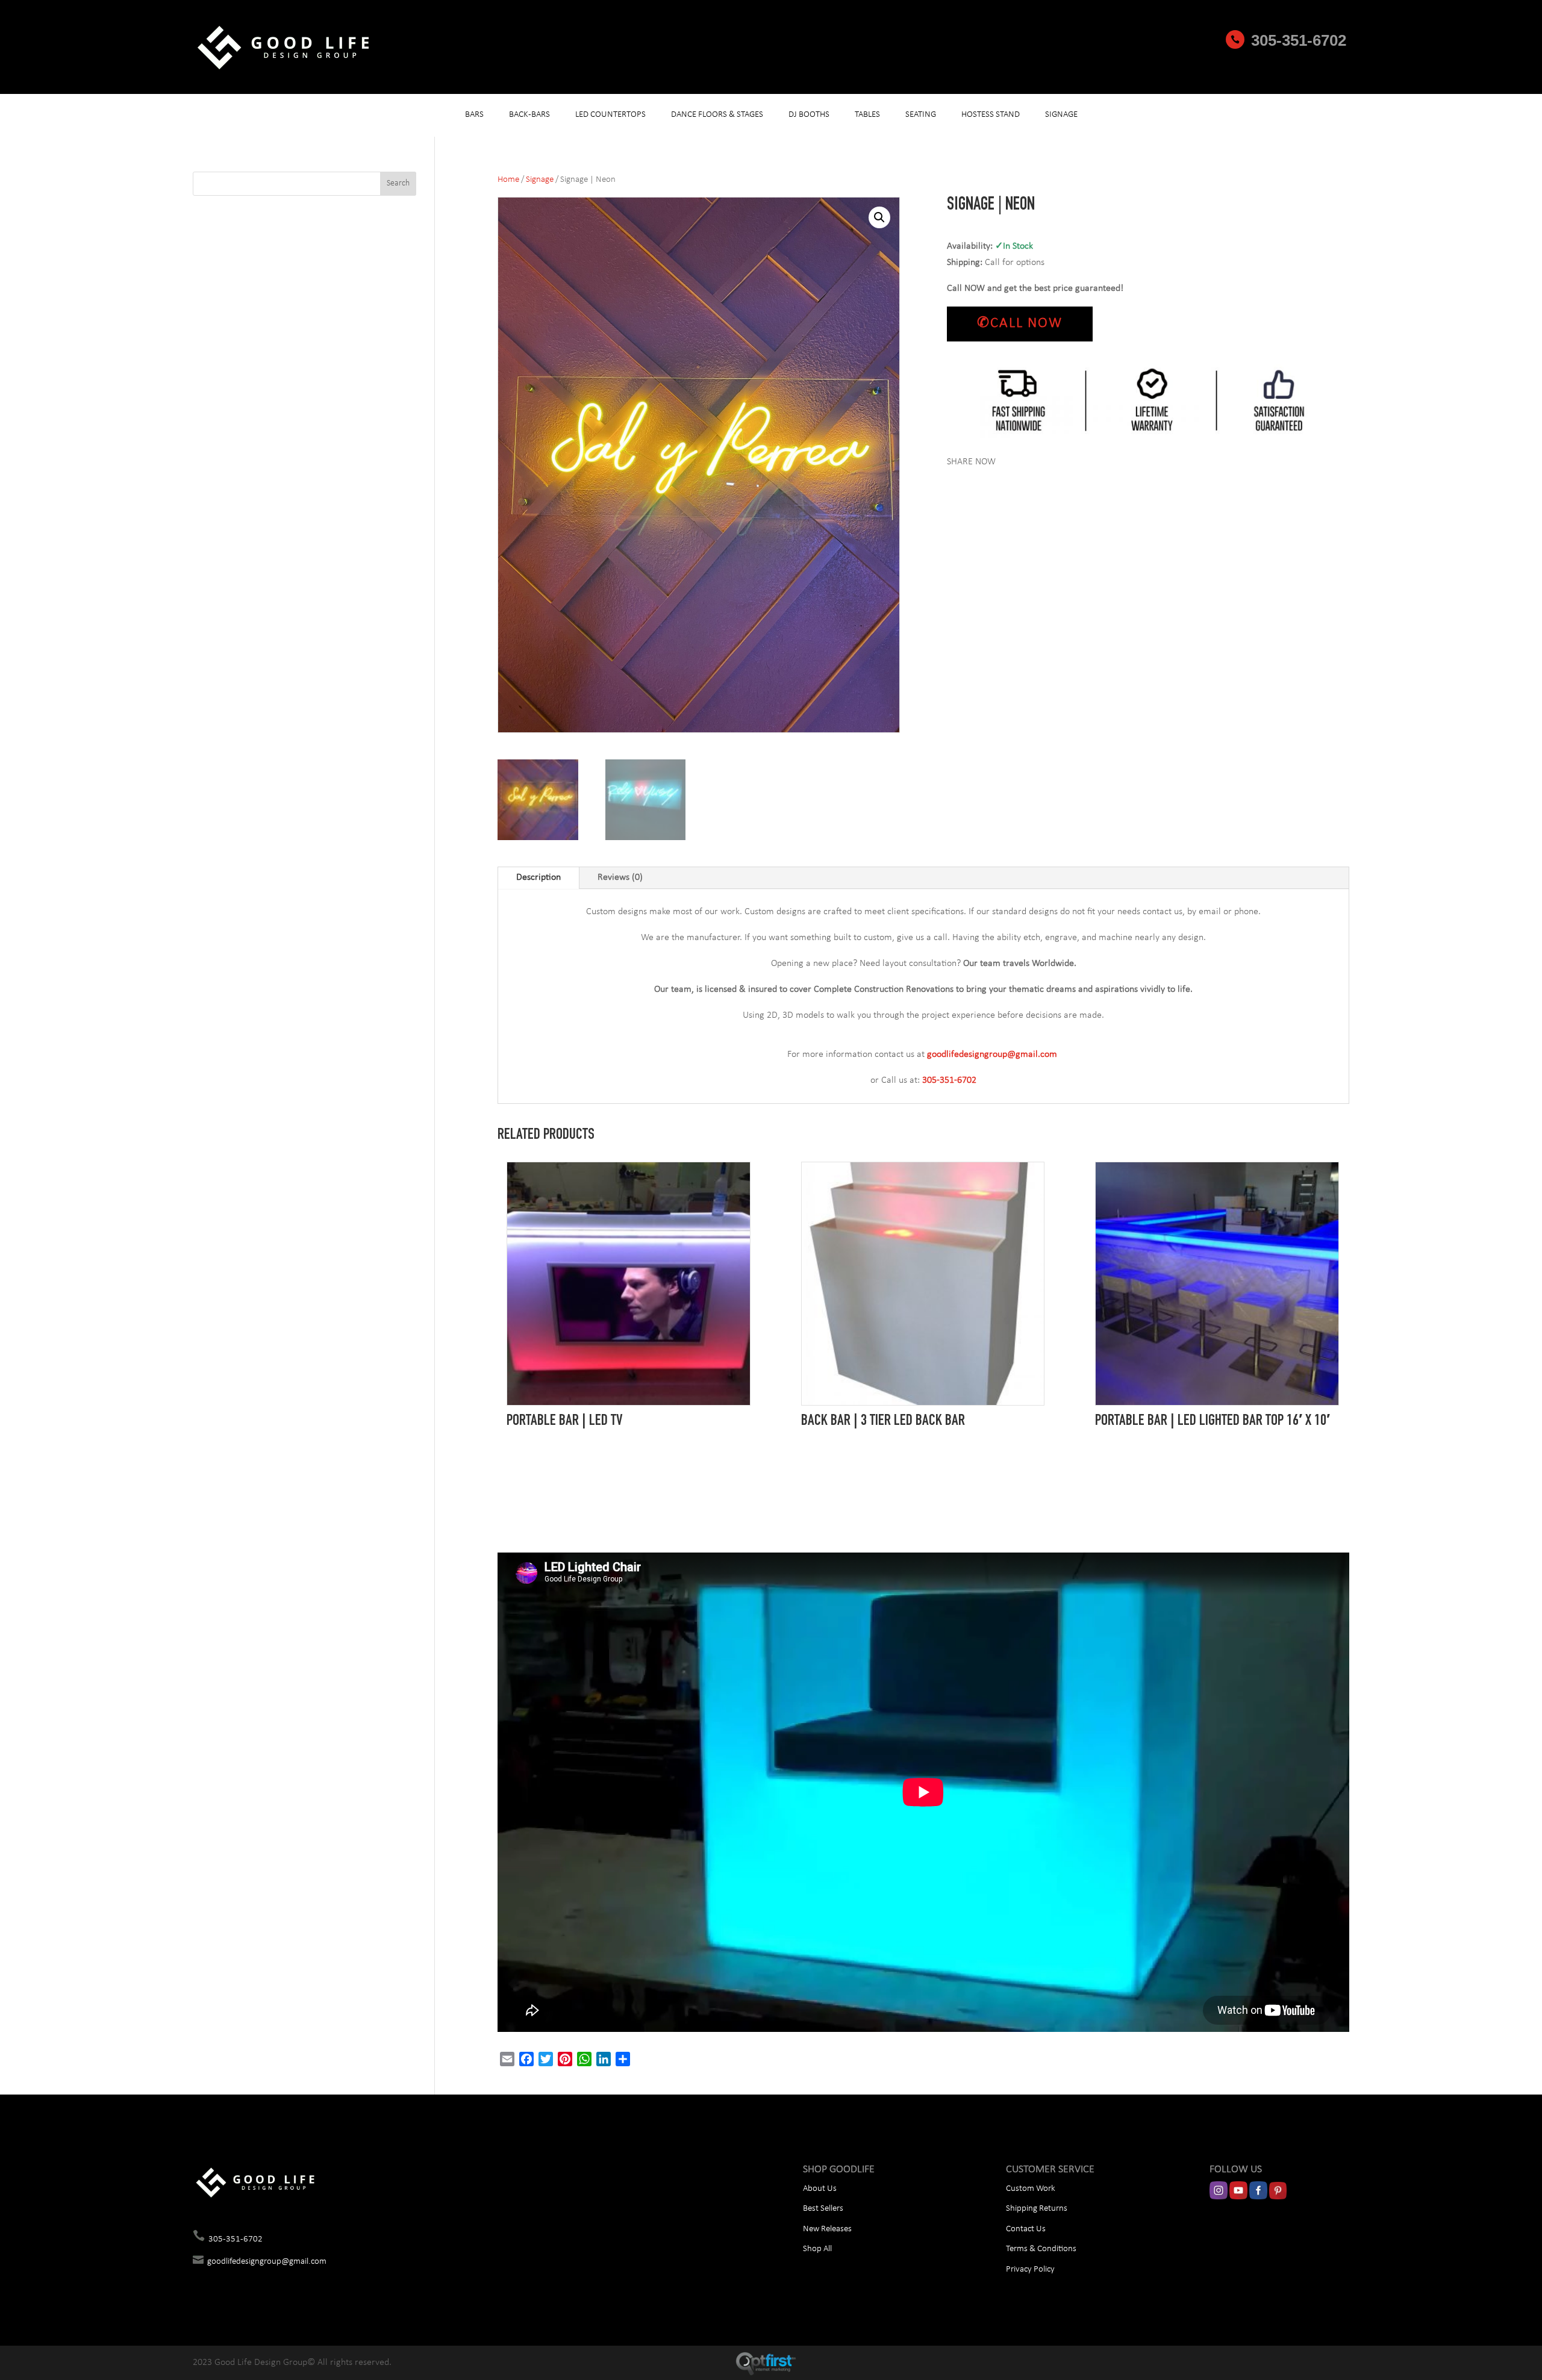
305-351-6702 (1299, 40)
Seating (921, 115)
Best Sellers (823, 2209)
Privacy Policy (1030, 2269)
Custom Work (1031, 2189)
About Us (820, 2189)
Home (508, 180)
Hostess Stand (991, 115)
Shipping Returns (1037, 2209)
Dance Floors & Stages (717, 115)
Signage (1061, 115)
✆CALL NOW (1020, 323)
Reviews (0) (620, 877)
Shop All (817, 2249)
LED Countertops (610, 115)
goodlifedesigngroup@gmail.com (267, 2262)
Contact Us (1026, 2229)
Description (538, 877)
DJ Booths (809, 115)
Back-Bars (529, 115)
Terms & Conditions (1041, 2249)
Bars (474, 115)
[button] (879, 217)
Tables (867, 115)
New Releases (827, 2229)
